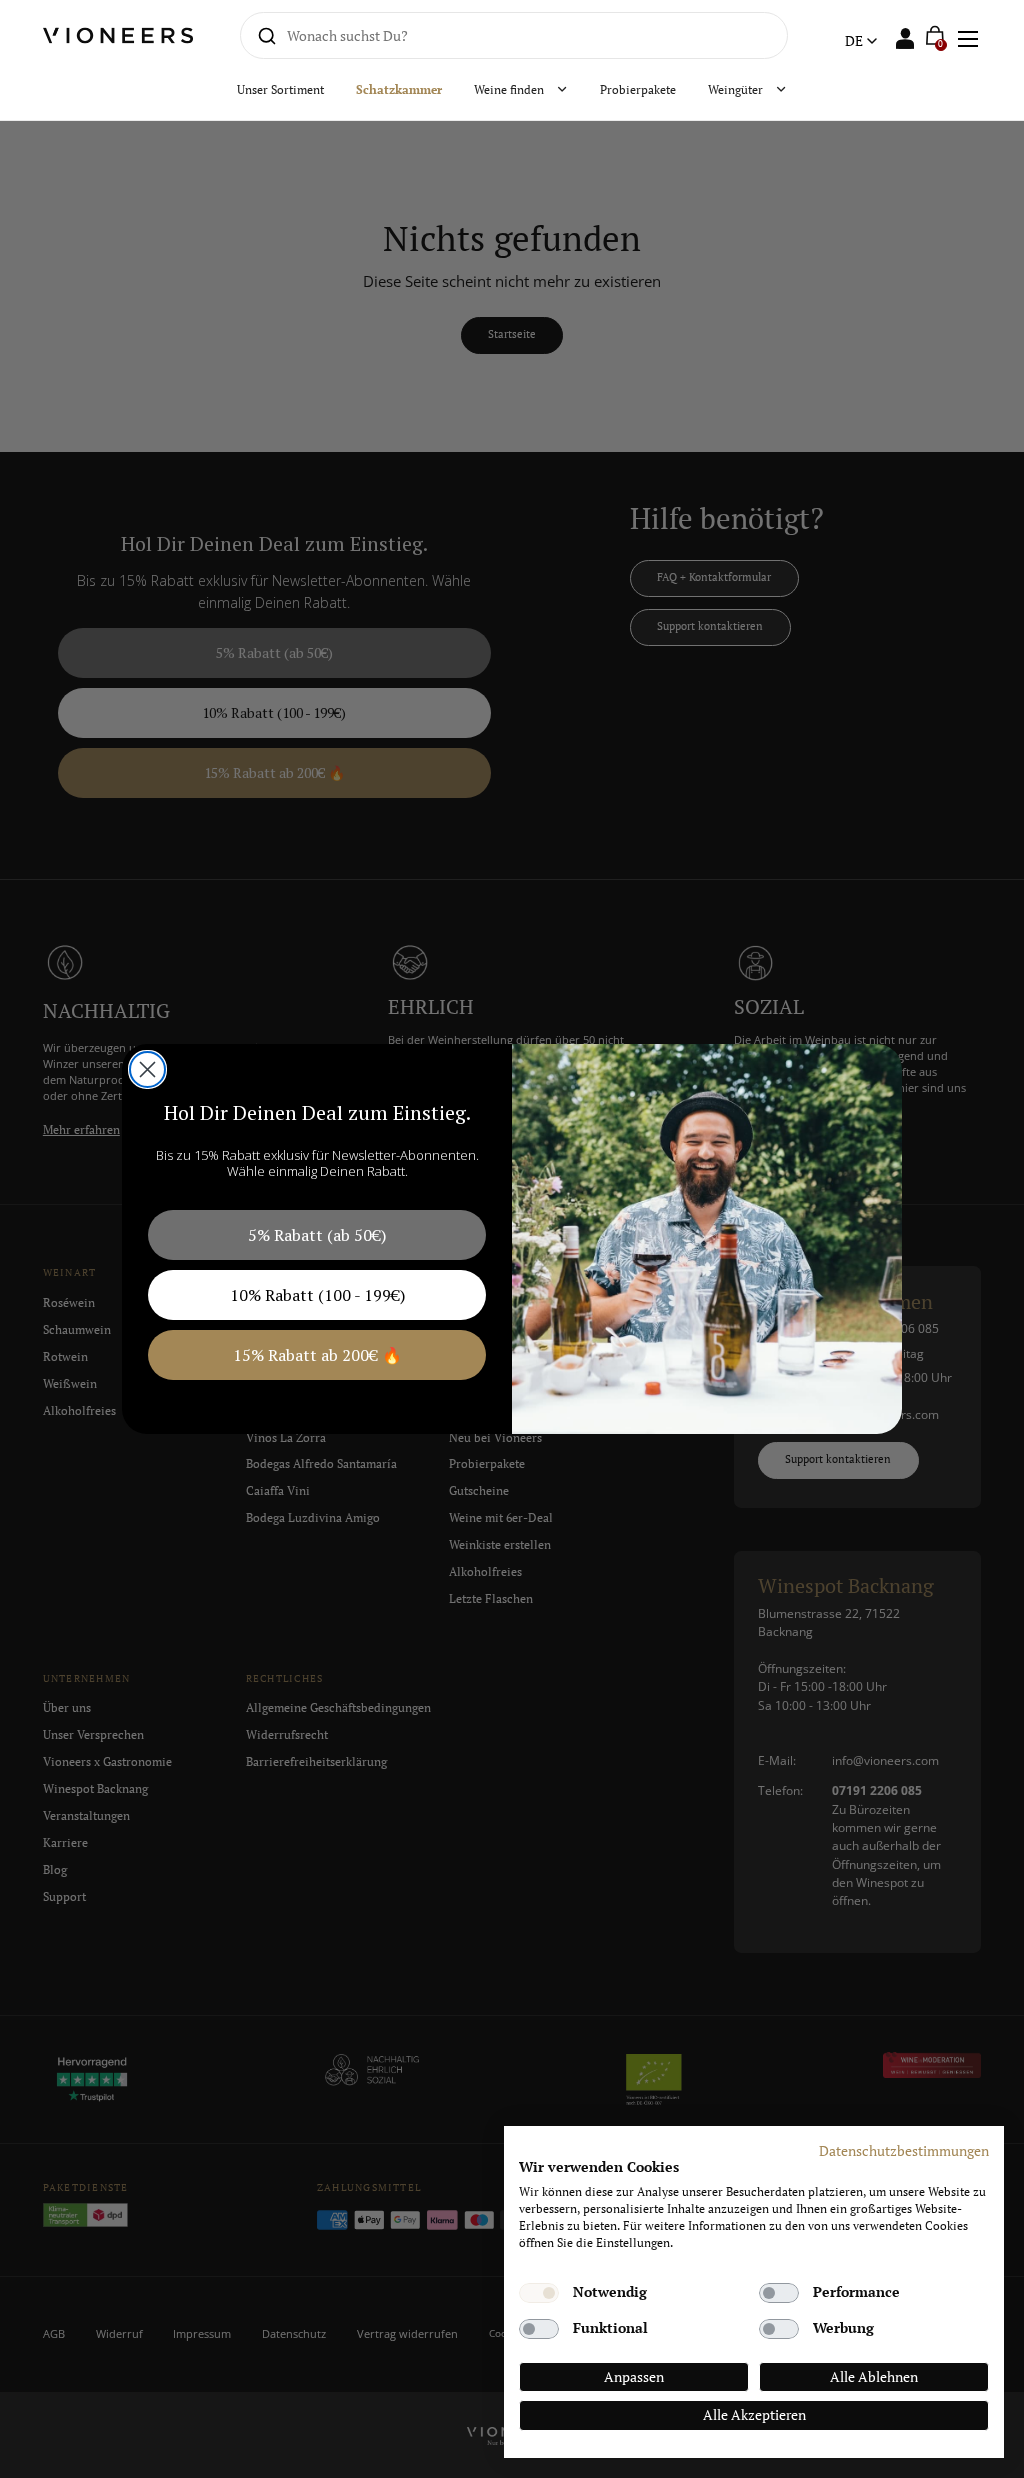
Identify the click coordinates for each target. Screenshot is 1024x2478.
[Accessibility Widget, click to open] (991, 1239)
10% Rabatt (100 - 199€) (317, 1295)
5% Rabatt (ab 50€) (317, 1235)
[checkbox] (539, 2293)
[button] (966, 35)
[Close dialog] (147, 1069)
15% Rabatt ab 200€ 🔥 (317, 1355)
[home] (119, 35)
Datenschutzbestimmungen (904, 2151)
